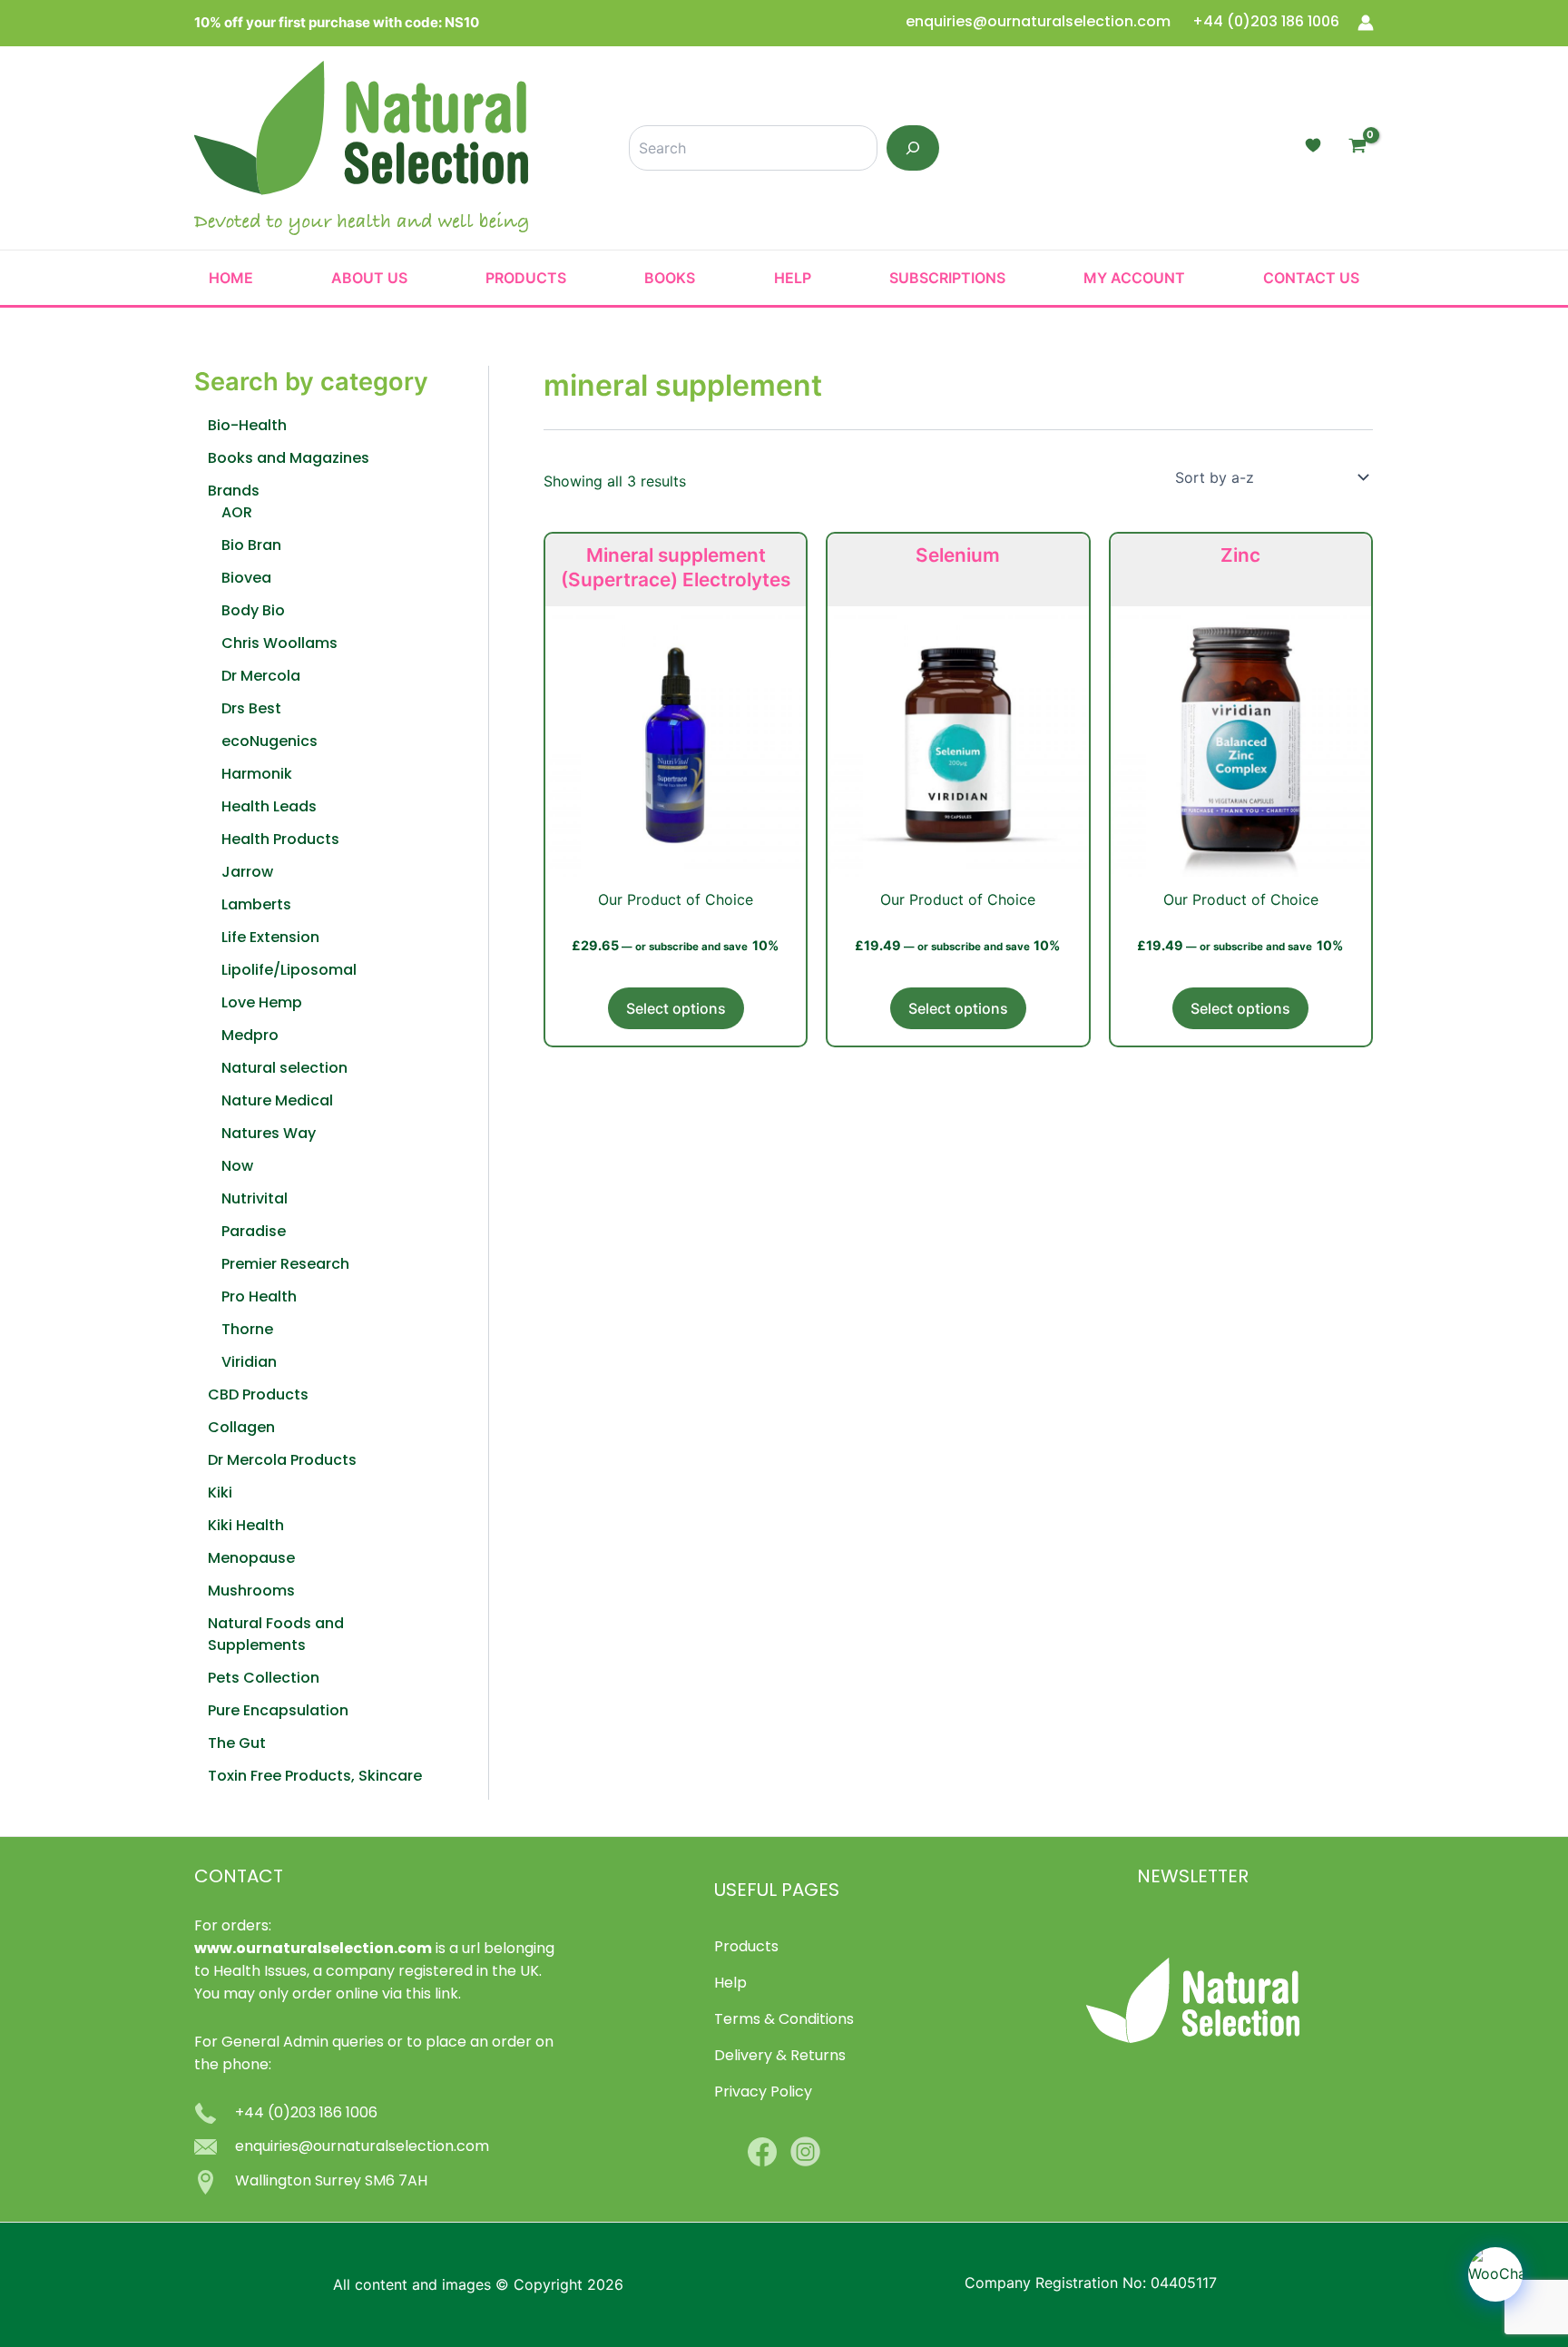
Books (670, 278)
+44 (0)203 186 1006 (1266, 23)
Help (793, 278)
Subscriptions (947, 278)
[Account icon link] (1366, 23)
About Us (369, 278)
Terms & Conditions (784, 2020)
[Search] (913, 148)
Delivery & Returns (780, 2057)
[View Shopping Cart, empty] (1357, 148)
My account (1134, 278)
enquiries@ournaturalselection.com (1040, 23)
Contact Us (1311, 278)
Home (231, 278)
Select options (676, 1008)
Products (526, 278)
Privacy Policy (763, 2093)
